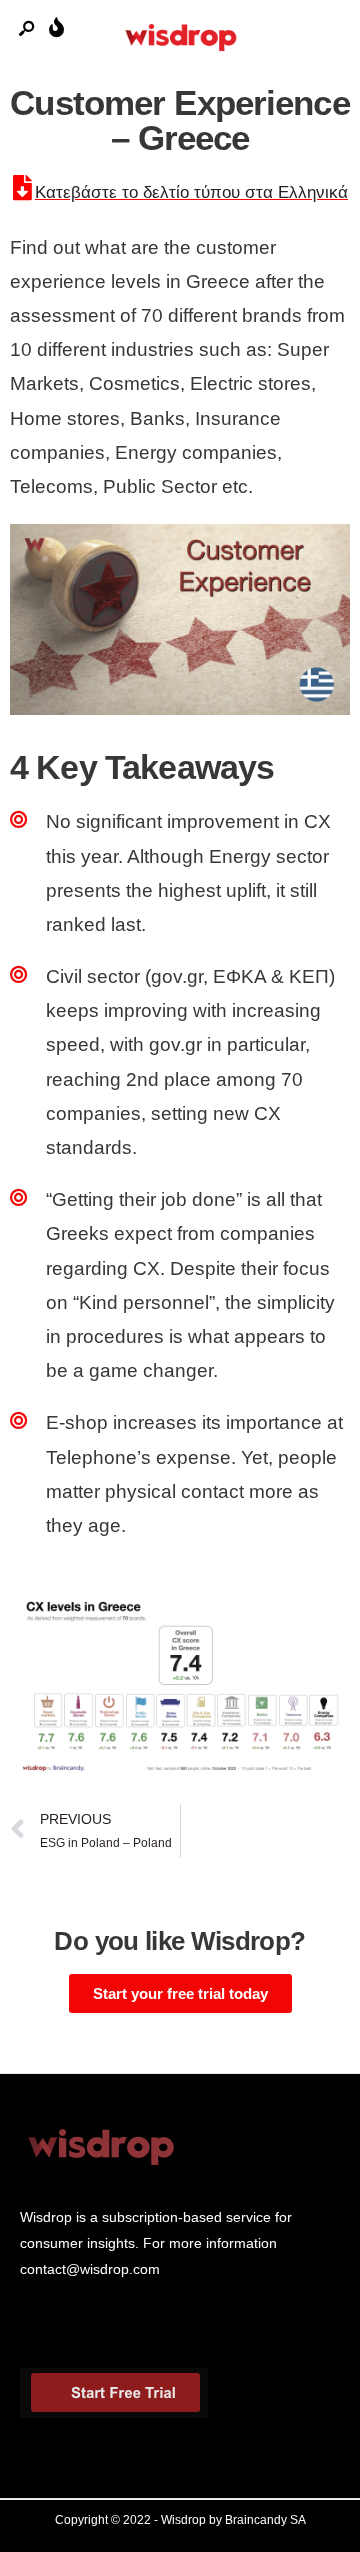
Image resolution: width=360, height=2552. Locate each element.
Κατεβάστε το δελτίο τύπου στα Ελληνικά (191, 192)
